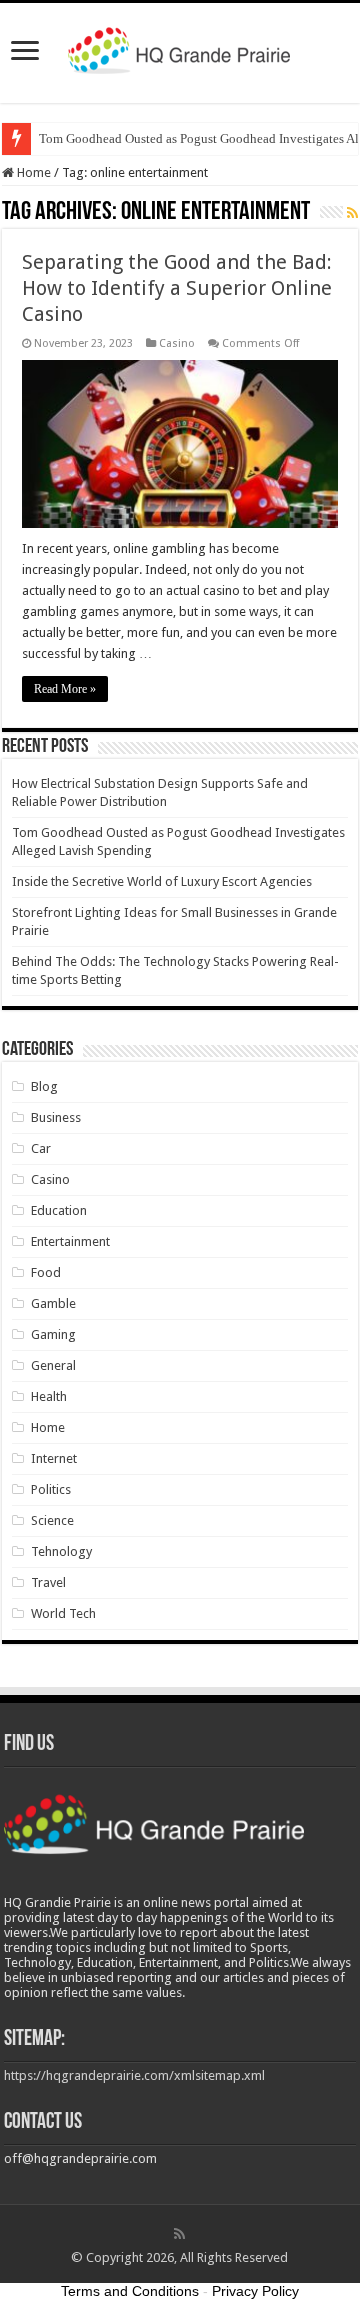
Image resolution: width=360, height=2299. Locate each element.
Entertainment (70, 1241)
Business (56, 1117)
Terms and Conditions (130, 2291)
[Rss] (179, 2234)
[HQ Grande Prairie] (180, 49)
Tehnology (61, 1551)
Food (46, 1272)
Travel (48, 1582)
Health (49, 1396)
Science (52, 1520)
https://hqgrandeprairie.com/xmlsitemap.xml (134, 2075)
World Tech (63, 1613)
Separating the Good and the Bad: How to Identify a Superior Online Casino (177, 288)
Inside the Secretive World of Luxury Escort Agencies (162, 881)
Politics (51, 1489)
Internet (54, 1458)
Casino (177, 343)
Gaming (53, 1334)
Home (32, 172)
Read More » (65, 689)
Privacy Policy (255, 2291)
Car (41, 1148)
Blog (44, 1086)
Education (59, 1210)
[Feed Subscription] (352, 213)
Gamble (53, 1303)
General (53, 1365)
